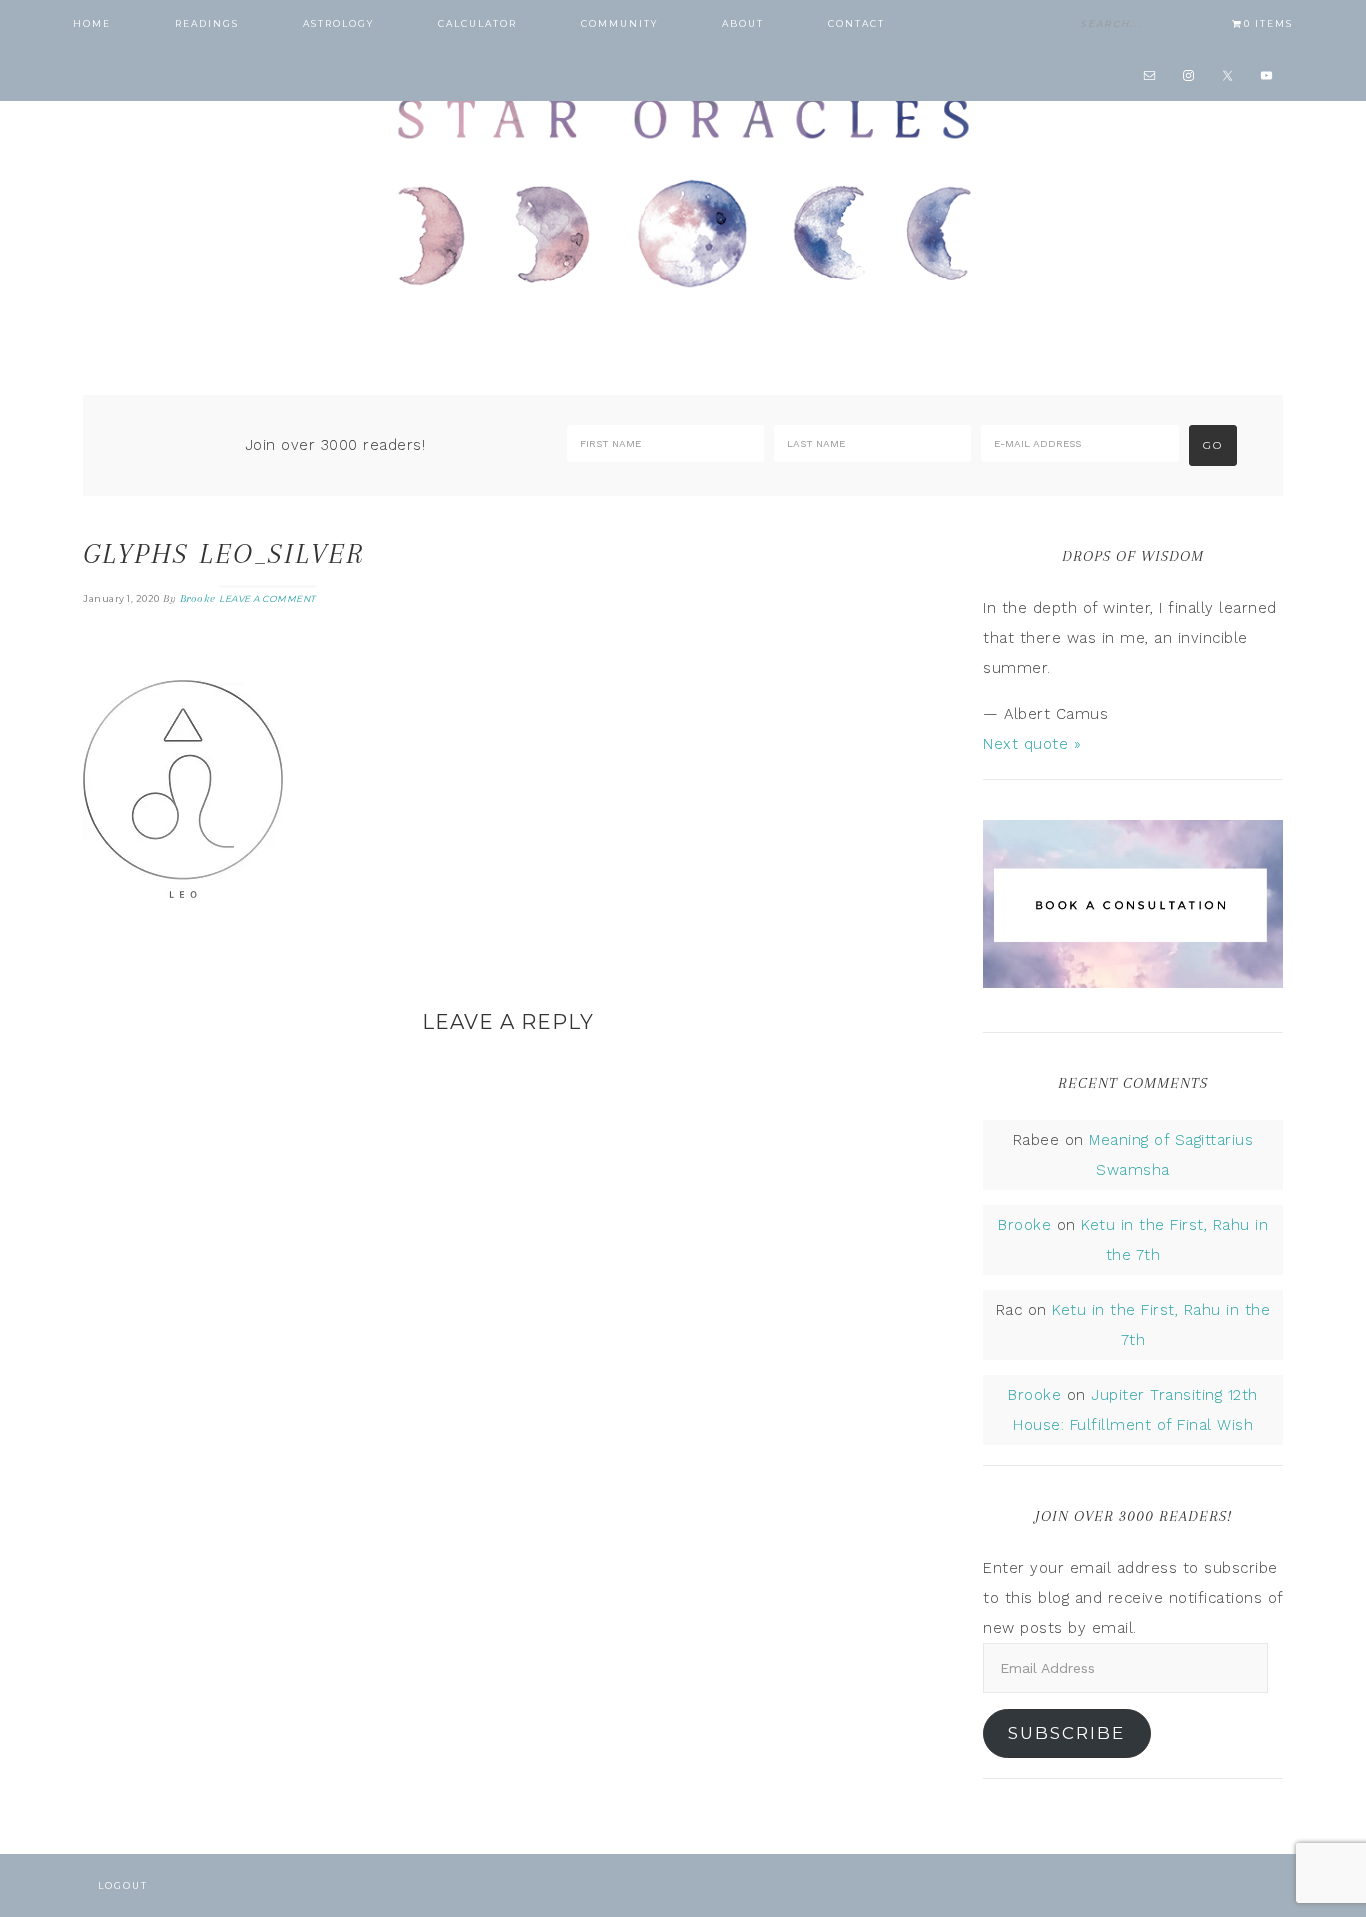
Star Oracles (683, 190)
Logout (123, 1885)
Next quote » (1032, 744)
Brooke (1024, 1225)
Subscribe (1066, 1733)
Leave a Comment (267, 598)
